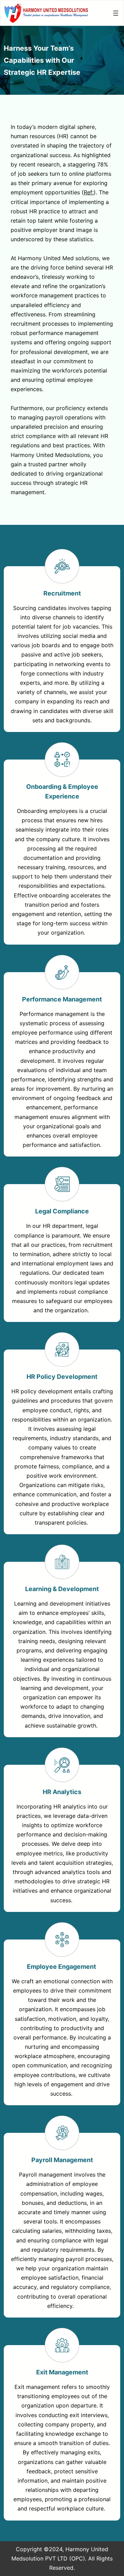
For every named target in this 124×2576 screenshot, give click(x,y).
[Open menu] (116, 13)
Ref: (89, 192)
